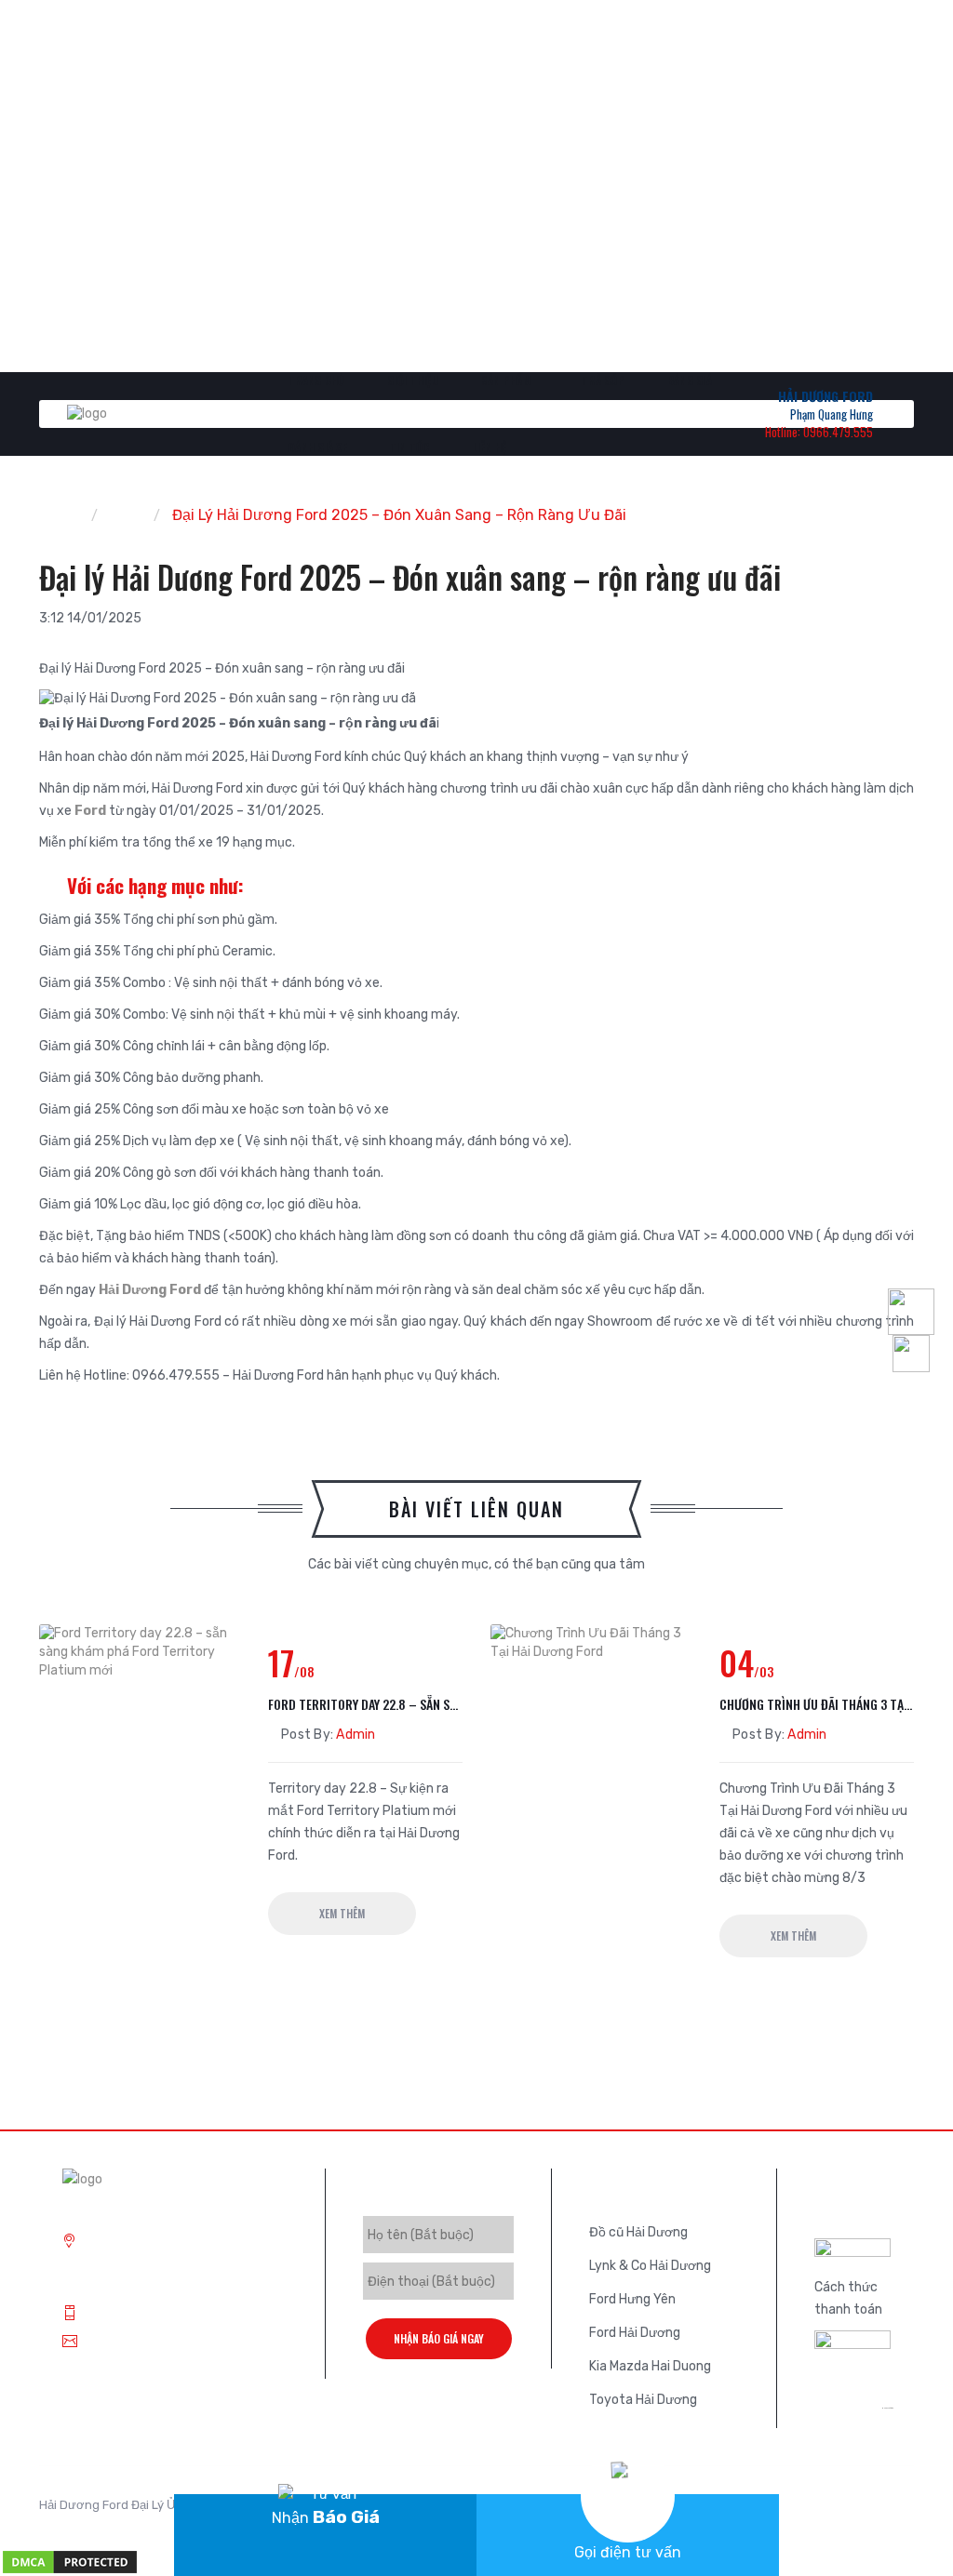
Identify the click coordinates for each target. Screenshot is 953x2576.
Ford (90, 811)
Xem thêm (342, 1913)
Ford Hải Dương (635, 2333)
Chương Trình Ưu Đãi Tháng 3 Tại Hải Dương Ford (817, 1704)
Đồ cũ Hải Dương (638, 2232)
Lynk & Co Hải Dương (650, 2266)
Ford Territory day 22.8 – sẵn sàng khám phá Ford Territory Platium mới (365, 1704)
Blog (126, 515)
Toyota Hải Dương (643, 2400)
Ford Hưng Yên (632, 2299)
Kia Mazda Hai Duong (650, 2366)
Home (59, 515)
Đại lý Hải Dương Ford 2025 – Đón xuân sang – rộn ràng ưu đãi (399, 515)
